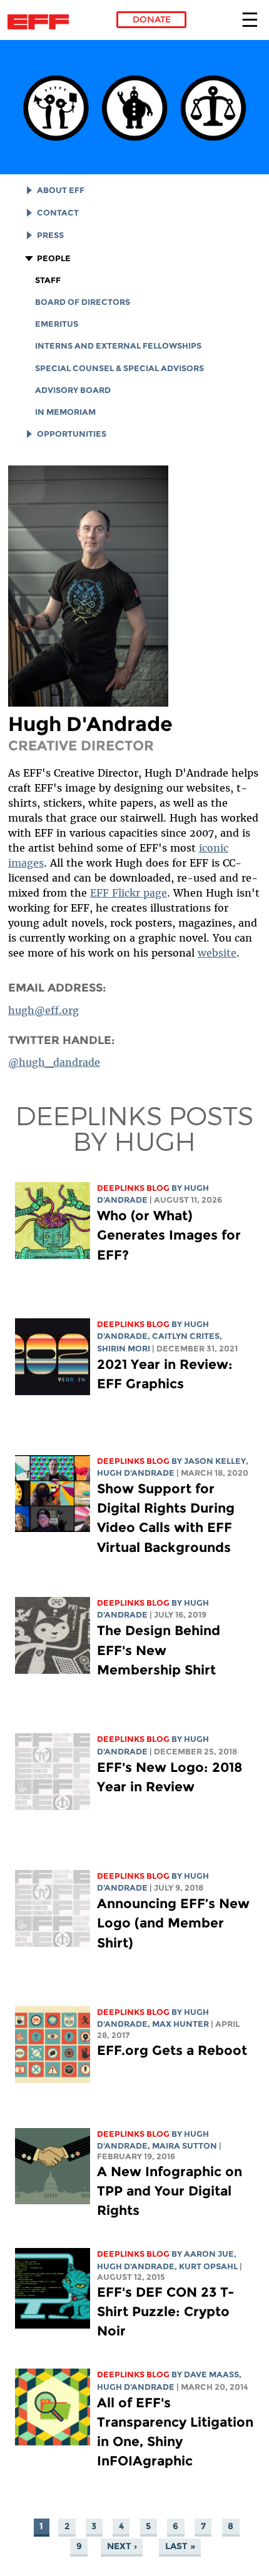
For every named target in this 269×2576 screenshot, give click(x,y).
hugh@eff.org (43, 1010)
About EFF (61, 190)
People (54, 258)
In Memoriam (65, 412)
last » (180, 2547)
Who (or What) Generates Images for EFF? (169, 1235)
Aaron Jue (209, 2254)
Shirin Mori (124, 1349)
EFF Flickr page (129, 893)
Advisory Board (73, 390)
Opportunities (72, 434)
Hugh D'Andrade (136, 1473)
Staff (48, 280)
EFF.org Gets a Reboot (172, 2050)
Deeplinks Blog (133, 1188)
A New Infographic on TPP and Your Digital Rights (170, 2191)
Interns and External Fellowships (118, 346)
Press (50, 235)
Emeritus (57, 324)
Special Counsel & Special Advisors (119, 368)
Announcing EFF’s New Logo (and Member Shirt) (173, 1923)
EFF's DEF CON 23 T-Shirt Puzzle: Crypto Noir (165, 2311)
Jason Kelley (215, 1461)
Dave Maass (211, 2375)
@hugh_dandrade (54, 1062)
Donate (152, 19)
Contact (58, 213)
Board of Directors (83, 302)
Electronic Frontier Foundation (42, 22)
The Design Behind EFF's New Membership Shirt (159, 1650)
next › (122, 2547)
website (217, 953)
